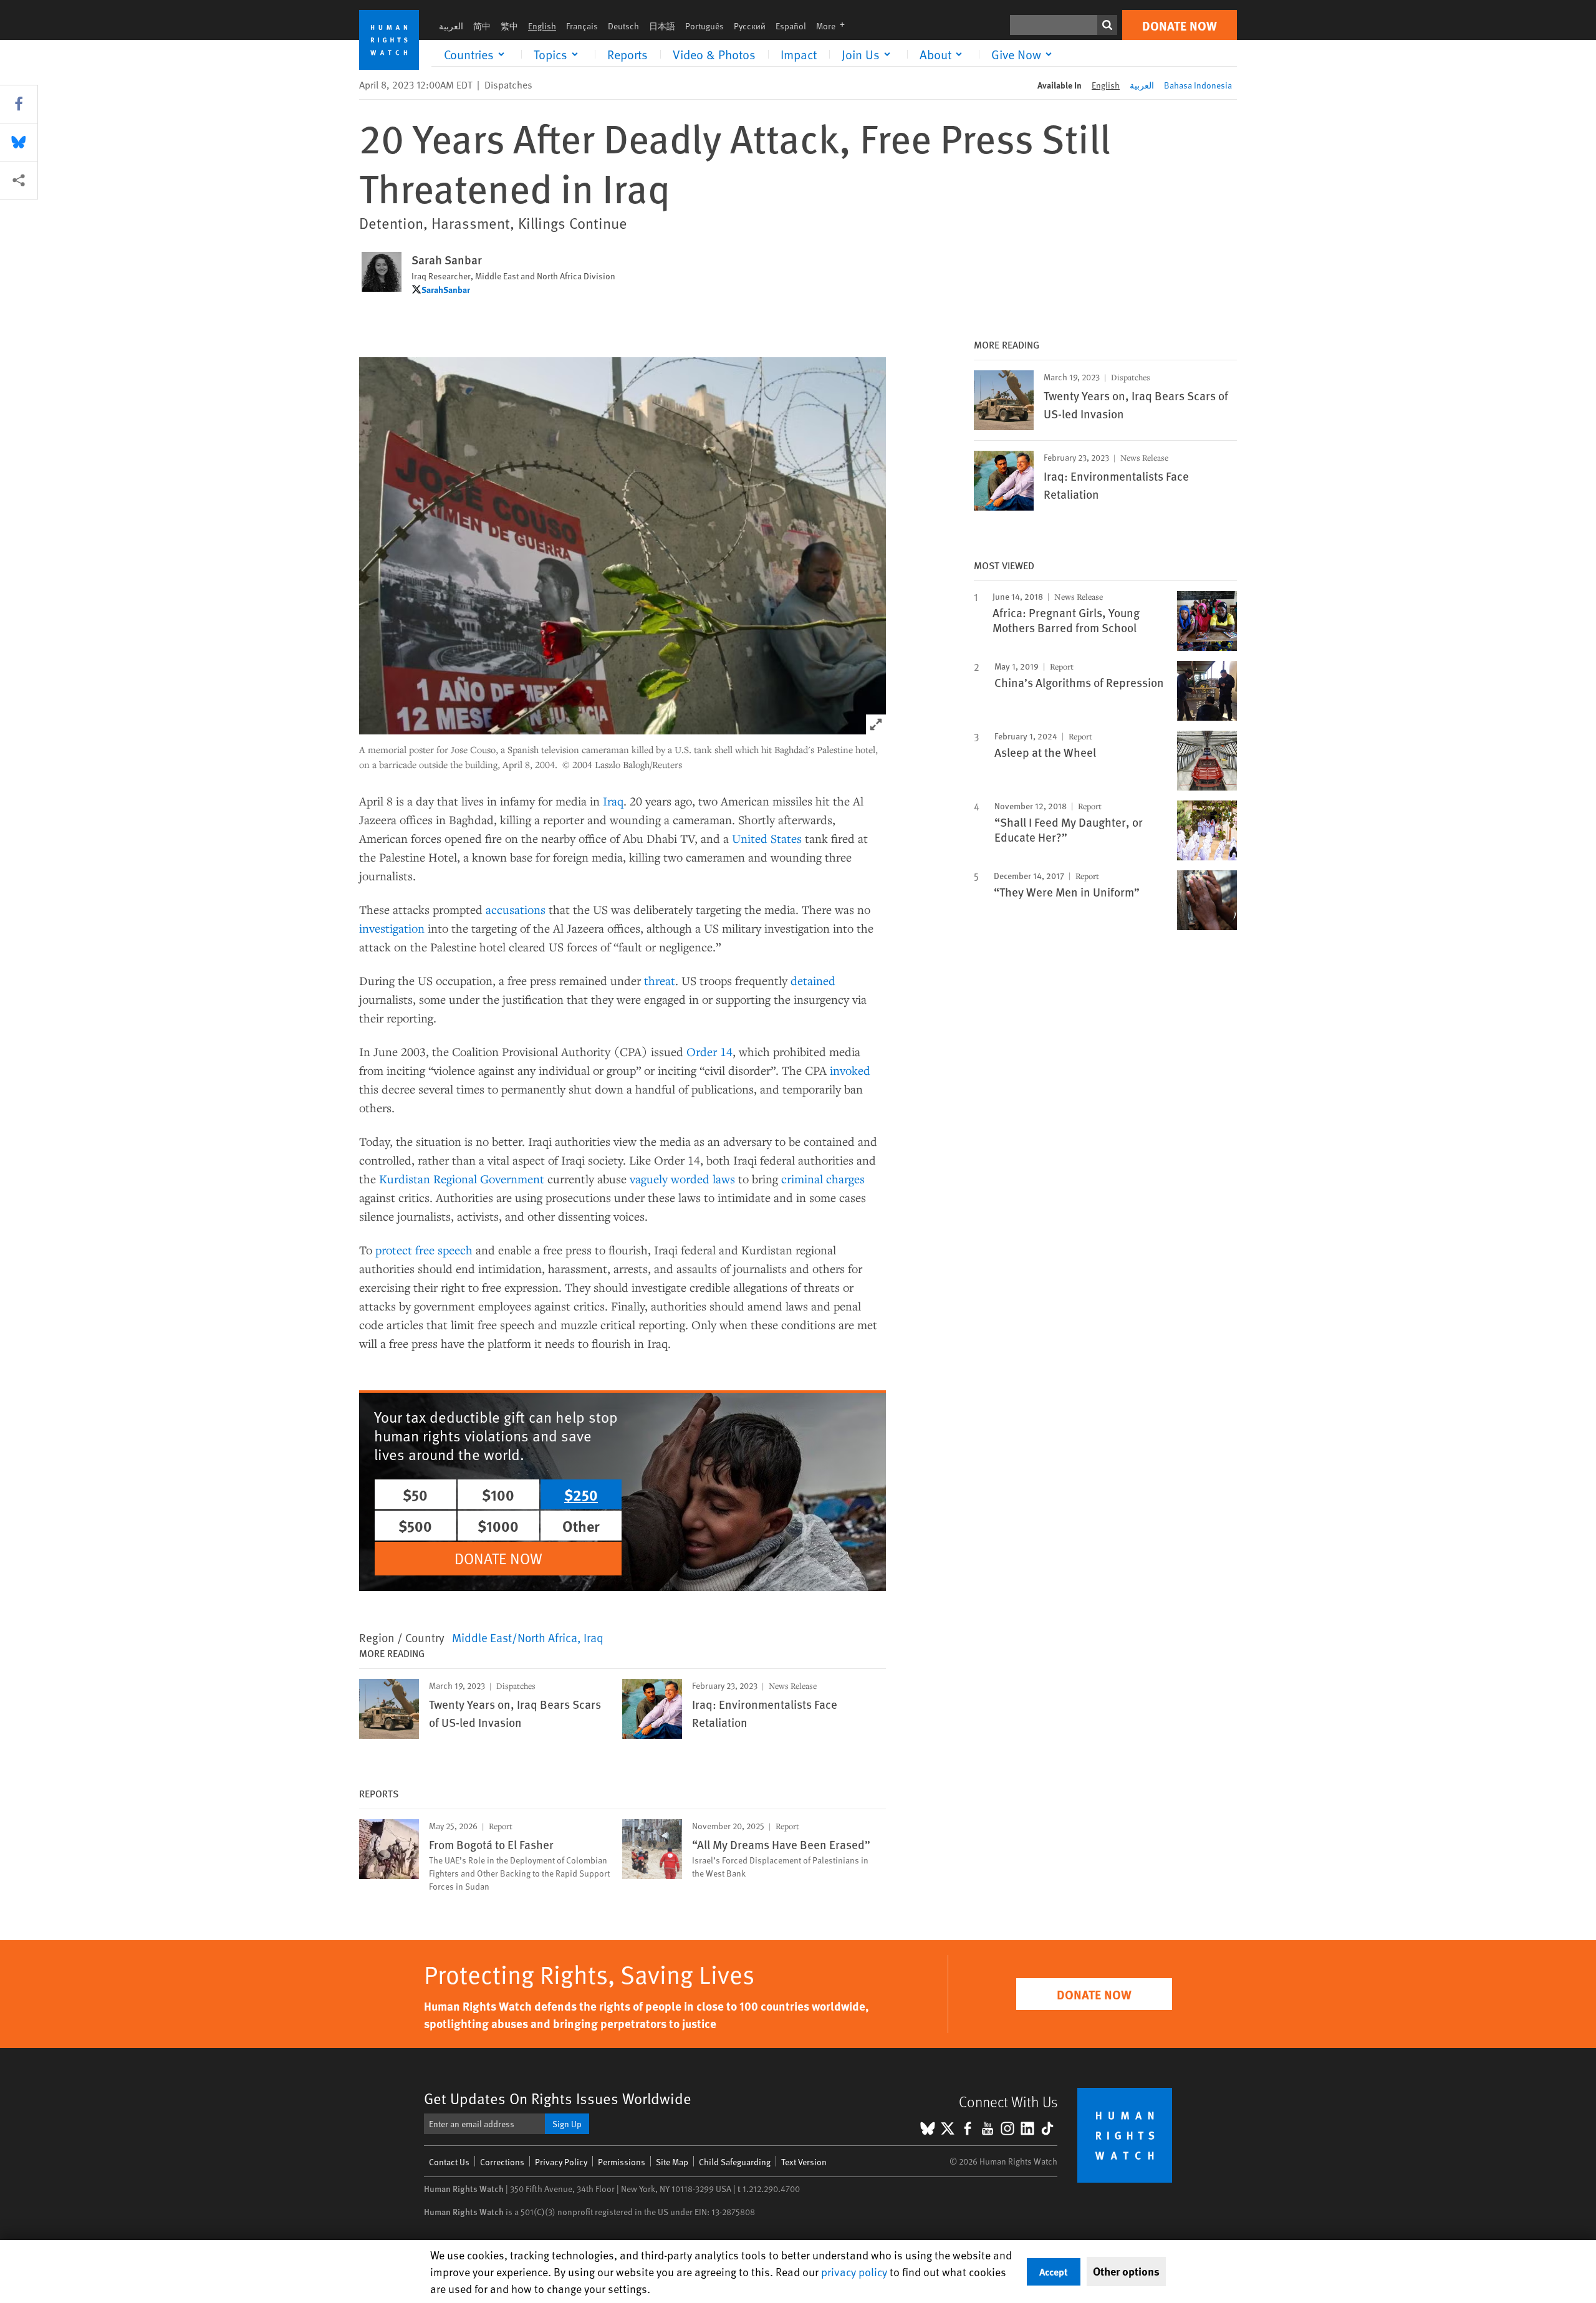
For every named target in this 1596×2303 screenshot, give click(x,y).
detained (813, 980)
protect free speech (424, 1250)
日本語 (662, 26)
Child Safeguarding (735, 2162)
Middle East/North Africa (515, 1637)
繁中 (509, 26)
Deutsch (623, 26)
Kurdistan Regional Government (462, 1179)
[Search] (1107, 25)
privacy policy (854, 2272)
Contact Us (449, 2162)
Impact (799, 54)
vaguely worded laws (682, 1179)
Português (704, 26)
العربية (451, 26)
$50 (415, 1494)
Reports (627, 54)
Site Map (672, 2162)
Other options (1126, 2271)
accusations (516, 909)
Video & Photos (714, 54)
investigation (392, 928)
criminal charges (823, 1179)
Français (582, 26)
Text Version (804, 2162)
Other (581, 1526)
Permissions (622, 2162)
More (834, 26)
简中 (482, 26)
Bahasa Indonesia (1198, 85)
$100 (498, 1494)
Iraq (613, 801)
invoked (850, 1070)
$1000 (498, 1526)
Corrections (502, 2162)
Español (791, 26)
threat (660, 980)
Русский (750, 26)
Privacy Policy (561, 2162)
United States (767, 838)
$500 (415, 1526)
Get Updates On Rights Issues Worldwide (558, 2098)
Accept (1054, 2272)
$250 (581, 1494)
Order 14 (709, 1051)
